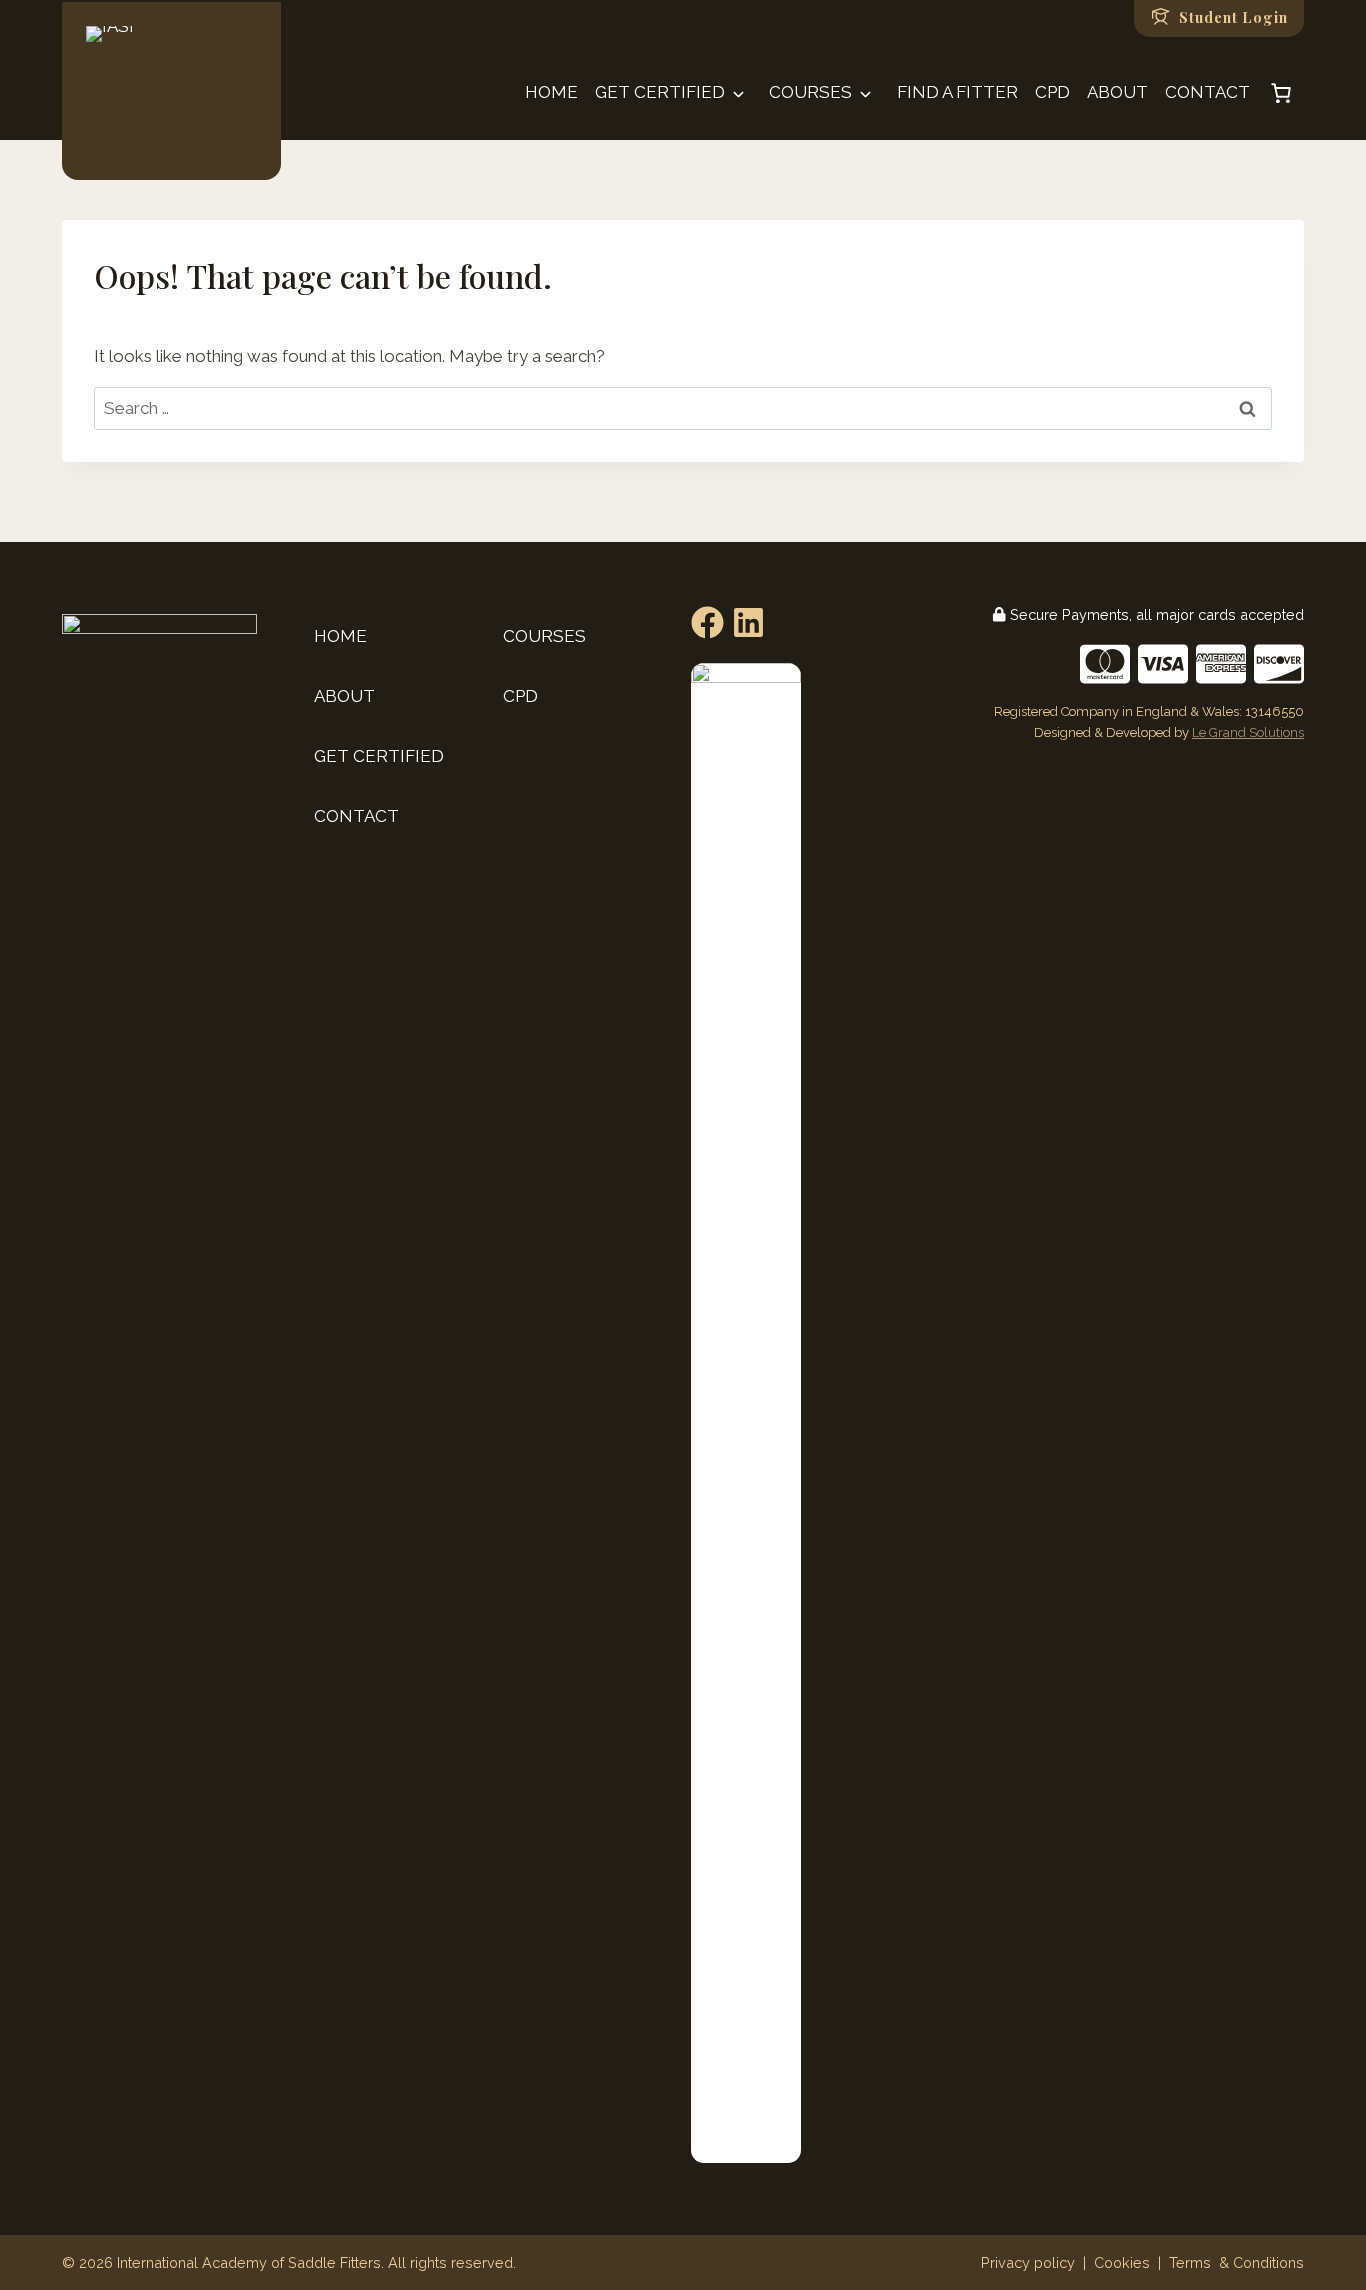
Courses (810, 92)
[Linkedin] (748, 622)
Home (551, 92)
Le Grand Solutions (1248, 732)
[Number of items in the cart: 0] (1281, 93)
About (1117, 92)
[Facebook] (707, 622)
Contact (1207, 92)
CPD (1052, 92)
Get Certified (660, 92)
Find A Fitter (957, 92)
